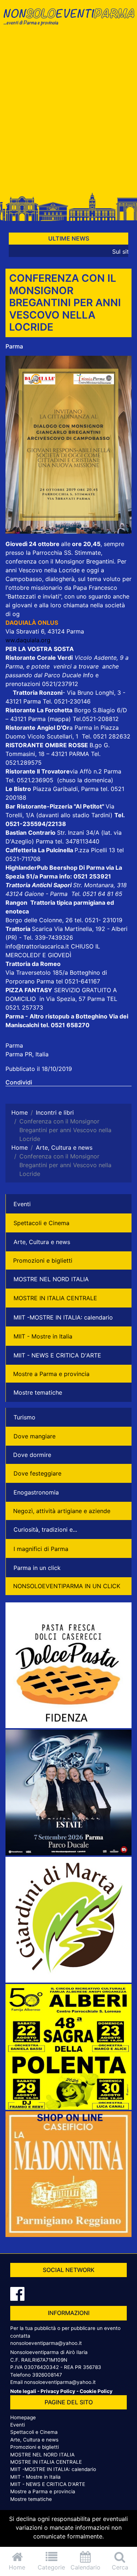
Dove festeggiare (37, 1473)
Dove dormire (32, 1455)
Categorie (51, 2567)
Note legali (23, 2391)
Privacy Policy (58, 2391)
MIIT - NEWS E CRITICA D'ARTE (57, 1355)
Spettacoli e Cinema (41, 1223)
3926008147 (47, 2375)
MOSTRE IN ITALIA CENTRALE (55, 1298)
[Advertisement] (68, 113)
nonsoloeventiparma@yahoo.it (46, 2343)
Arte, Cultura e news (42, 1242)
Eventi (22, 1204)
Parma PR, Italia (27, 1054)
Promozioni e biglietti (43, 1260)
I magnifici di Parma (41, 1549)
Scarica (43, 929)
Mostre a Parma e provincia (51, 1374)
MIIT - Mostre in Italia (43, 1336)
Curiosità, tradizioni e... (45, 1529)
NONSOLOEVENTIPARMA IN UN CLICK (67, 1586)
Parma (14, 346)
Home (17, 2567)
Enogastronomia (36, 1492)
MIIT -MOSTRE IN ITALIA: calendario (63, 1317)
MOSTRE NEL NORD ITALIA (51, 1279)
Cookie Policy (96, 2391)
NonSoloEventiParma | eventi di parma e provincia (68, 21)
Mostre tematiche (38, 1392)
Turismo (24, 1417)
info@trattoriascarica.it (37, 946)
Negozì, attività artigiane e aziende (62, 1511)
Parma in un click (37, 1568)
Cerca (120, 2567)
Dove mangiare (35, 1436)
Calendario (85, 2567)
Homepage (23, 2417)
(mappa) (60, 719)
